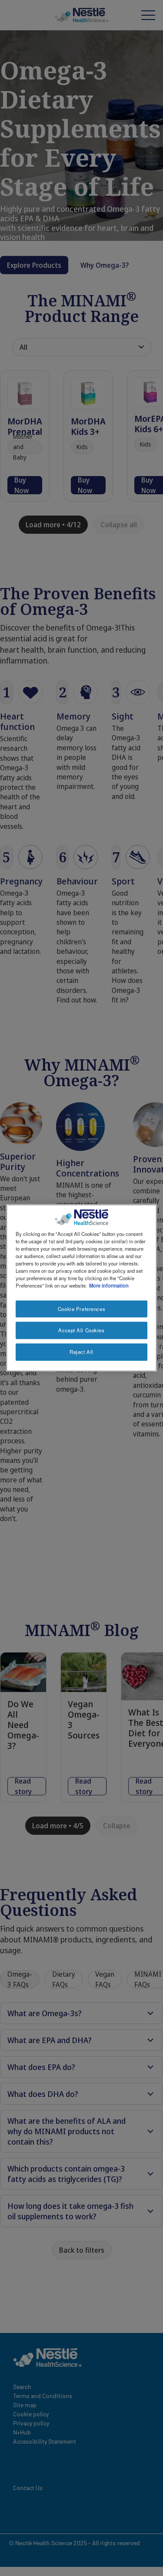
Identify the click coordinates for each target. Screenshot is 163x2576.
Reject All (81, 1352)
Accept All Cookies (81, 1330)
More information (109, 1285)
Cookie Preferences (81, 1308)
